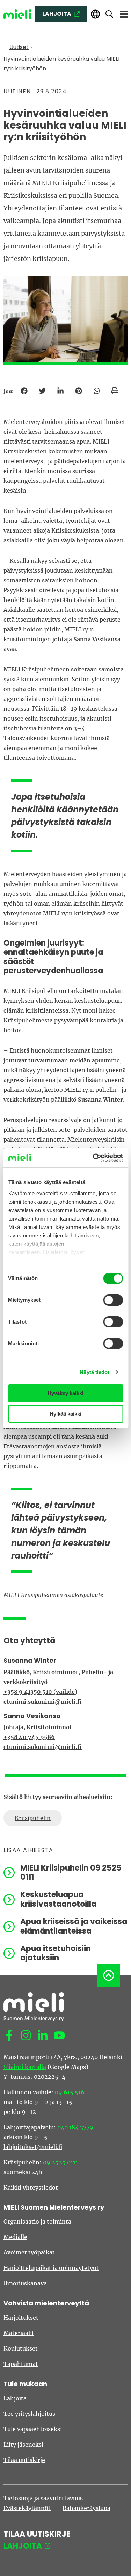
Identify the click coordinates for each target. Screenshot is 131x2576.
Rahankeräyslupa (86, 2508)
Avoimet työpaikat (29, 2252)
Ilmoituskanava (25, 2283)
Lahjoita (15, 2398)
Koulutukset (21, 2348)
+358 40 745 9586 (29, 1737)
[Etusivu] (17, 14)
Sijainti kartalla (25, 2067)
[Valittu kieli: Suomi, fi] (95, 14)
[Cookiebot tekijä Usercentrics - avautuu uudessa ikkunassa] (93, 1158)
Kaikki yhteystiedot (31, 2188)
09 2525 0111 (60, 2162)
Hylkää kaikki (65, 1414)
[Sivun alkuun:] (109, 1975)
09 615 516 (70, 2092)
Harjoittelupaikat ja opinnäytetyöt (51, 2268)
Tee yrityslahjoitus (29, 2414)
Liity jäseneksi (23, 2445)
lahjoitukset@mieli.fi (33, 2147)
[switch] (113, 1300)
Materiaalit (19, 2333)
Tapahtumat (21, 2364)
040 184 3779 (75, 2127)
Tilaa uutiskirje (24, 2460)
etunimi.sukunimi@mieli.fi (43, 1702)
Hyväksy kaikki (65, 1393)
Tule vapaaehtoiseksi (33, 2429)
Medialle (15, 2237)
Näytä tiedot (94, 1372)
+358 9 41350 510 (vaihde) (40, 1692)
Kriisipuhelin (33, 1818)
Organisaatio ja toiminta (37, 2222)
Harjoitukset (21, 2318)
